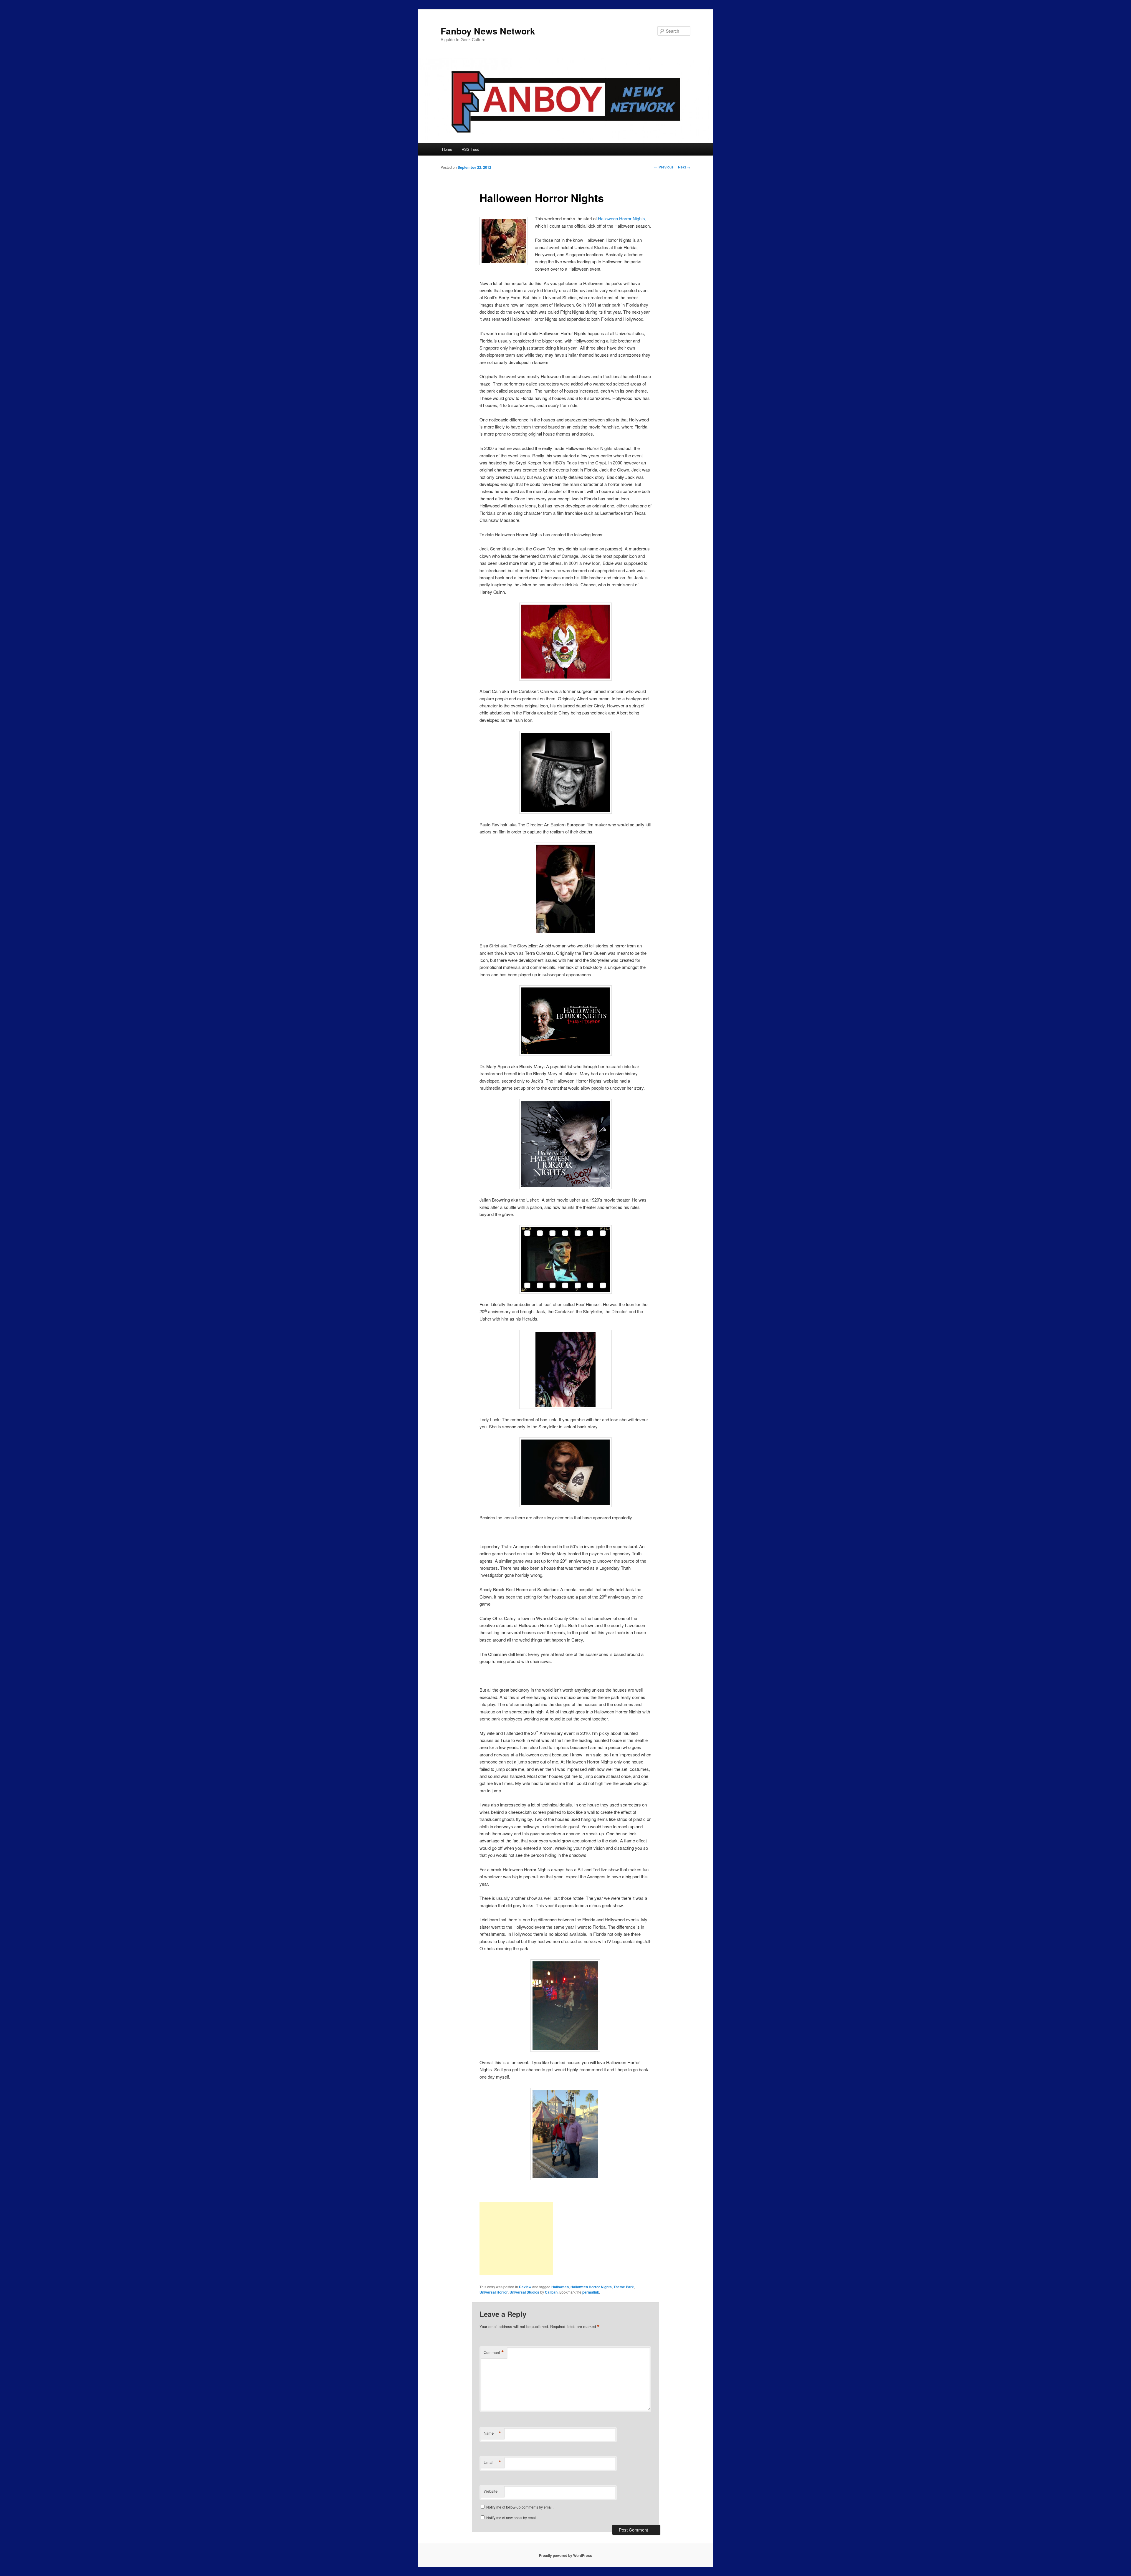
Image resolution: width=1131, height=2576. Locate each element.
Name (492, 2433)
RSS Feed (470, 149)
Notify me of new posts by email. (512, 2518)
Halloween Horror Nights (591, 2287)
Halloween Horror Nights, (622, 218)
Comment (494, 2352)
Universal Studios (524, 2292)
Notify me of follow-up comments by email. (520, 2507)
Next (684, 167)
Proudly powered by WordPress (565, 2555)
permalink (591, 2292)
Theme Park (624, 2287)
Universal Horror (494, 2292)
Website (491, 2491)
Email (492, 2462)
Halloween (560, 2287)
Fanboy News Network (488, 31)
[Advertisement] (516, 2239)
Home (447, 149)
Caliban (551, 2292)
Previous (664, 167)
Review (525, 2287)
